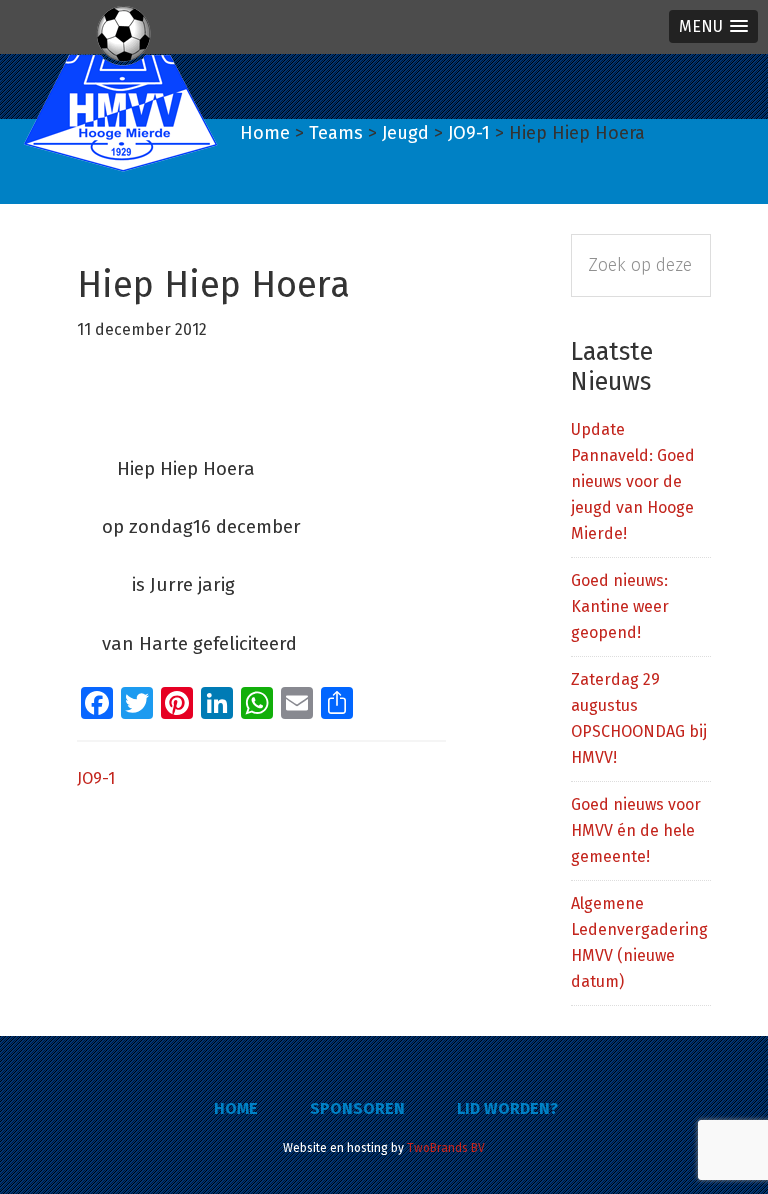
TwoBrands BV (446, 1148)
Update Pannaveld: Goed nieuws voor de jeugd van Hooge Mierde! (633, 481)
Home (236, 1108)
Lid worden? (507, 1108)
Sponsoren (357, 1108)
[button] (713, 26)
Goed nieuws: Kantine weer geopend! (620, 606)
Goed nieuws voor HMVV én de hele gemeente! (636, 830)
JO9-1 (96, 778)
